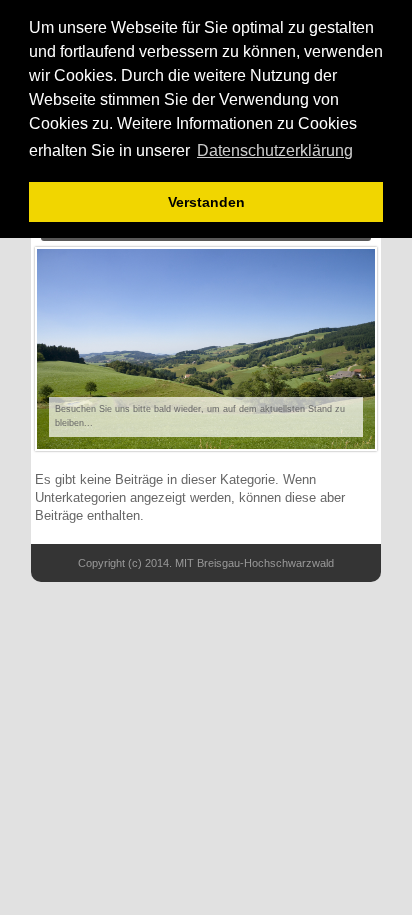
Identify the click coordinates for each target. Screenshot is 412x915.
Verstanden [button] (206, 202)
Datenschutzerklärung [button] (275, 150)
